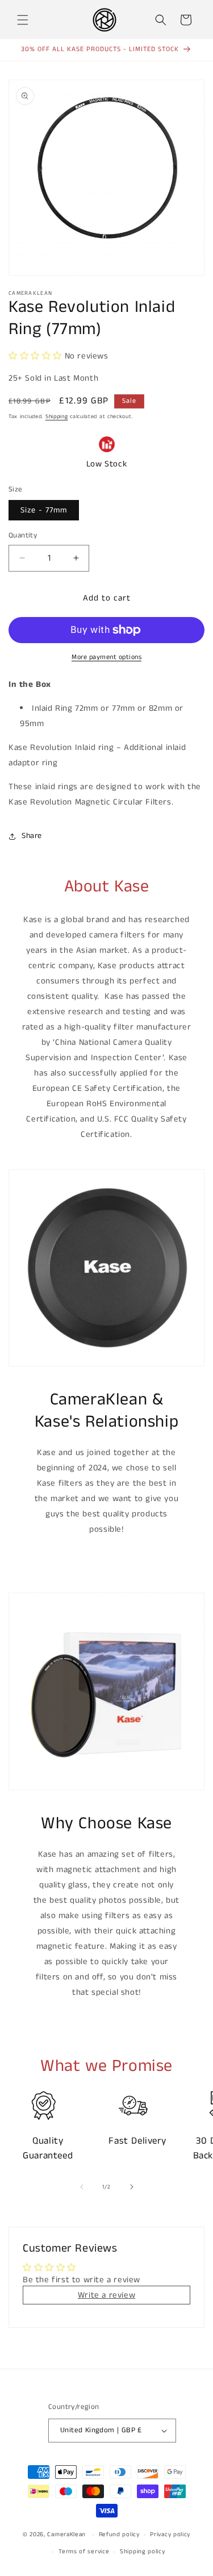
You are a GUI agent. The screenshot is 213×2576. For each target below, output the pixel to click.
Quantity (23, 535)
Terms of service (84, 2552)
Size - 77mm (44, 510)
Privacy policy (170, 2535)
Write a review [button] (106, 2295)
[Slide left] (82, 2187)
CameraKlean (66, 2535)
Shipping (57, 416)
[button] (23, 20)
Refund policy (119, 2535)
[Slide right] (132, 2187)
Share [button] (32, 836)
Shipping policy (143, 2552)
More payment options (106, 657)
